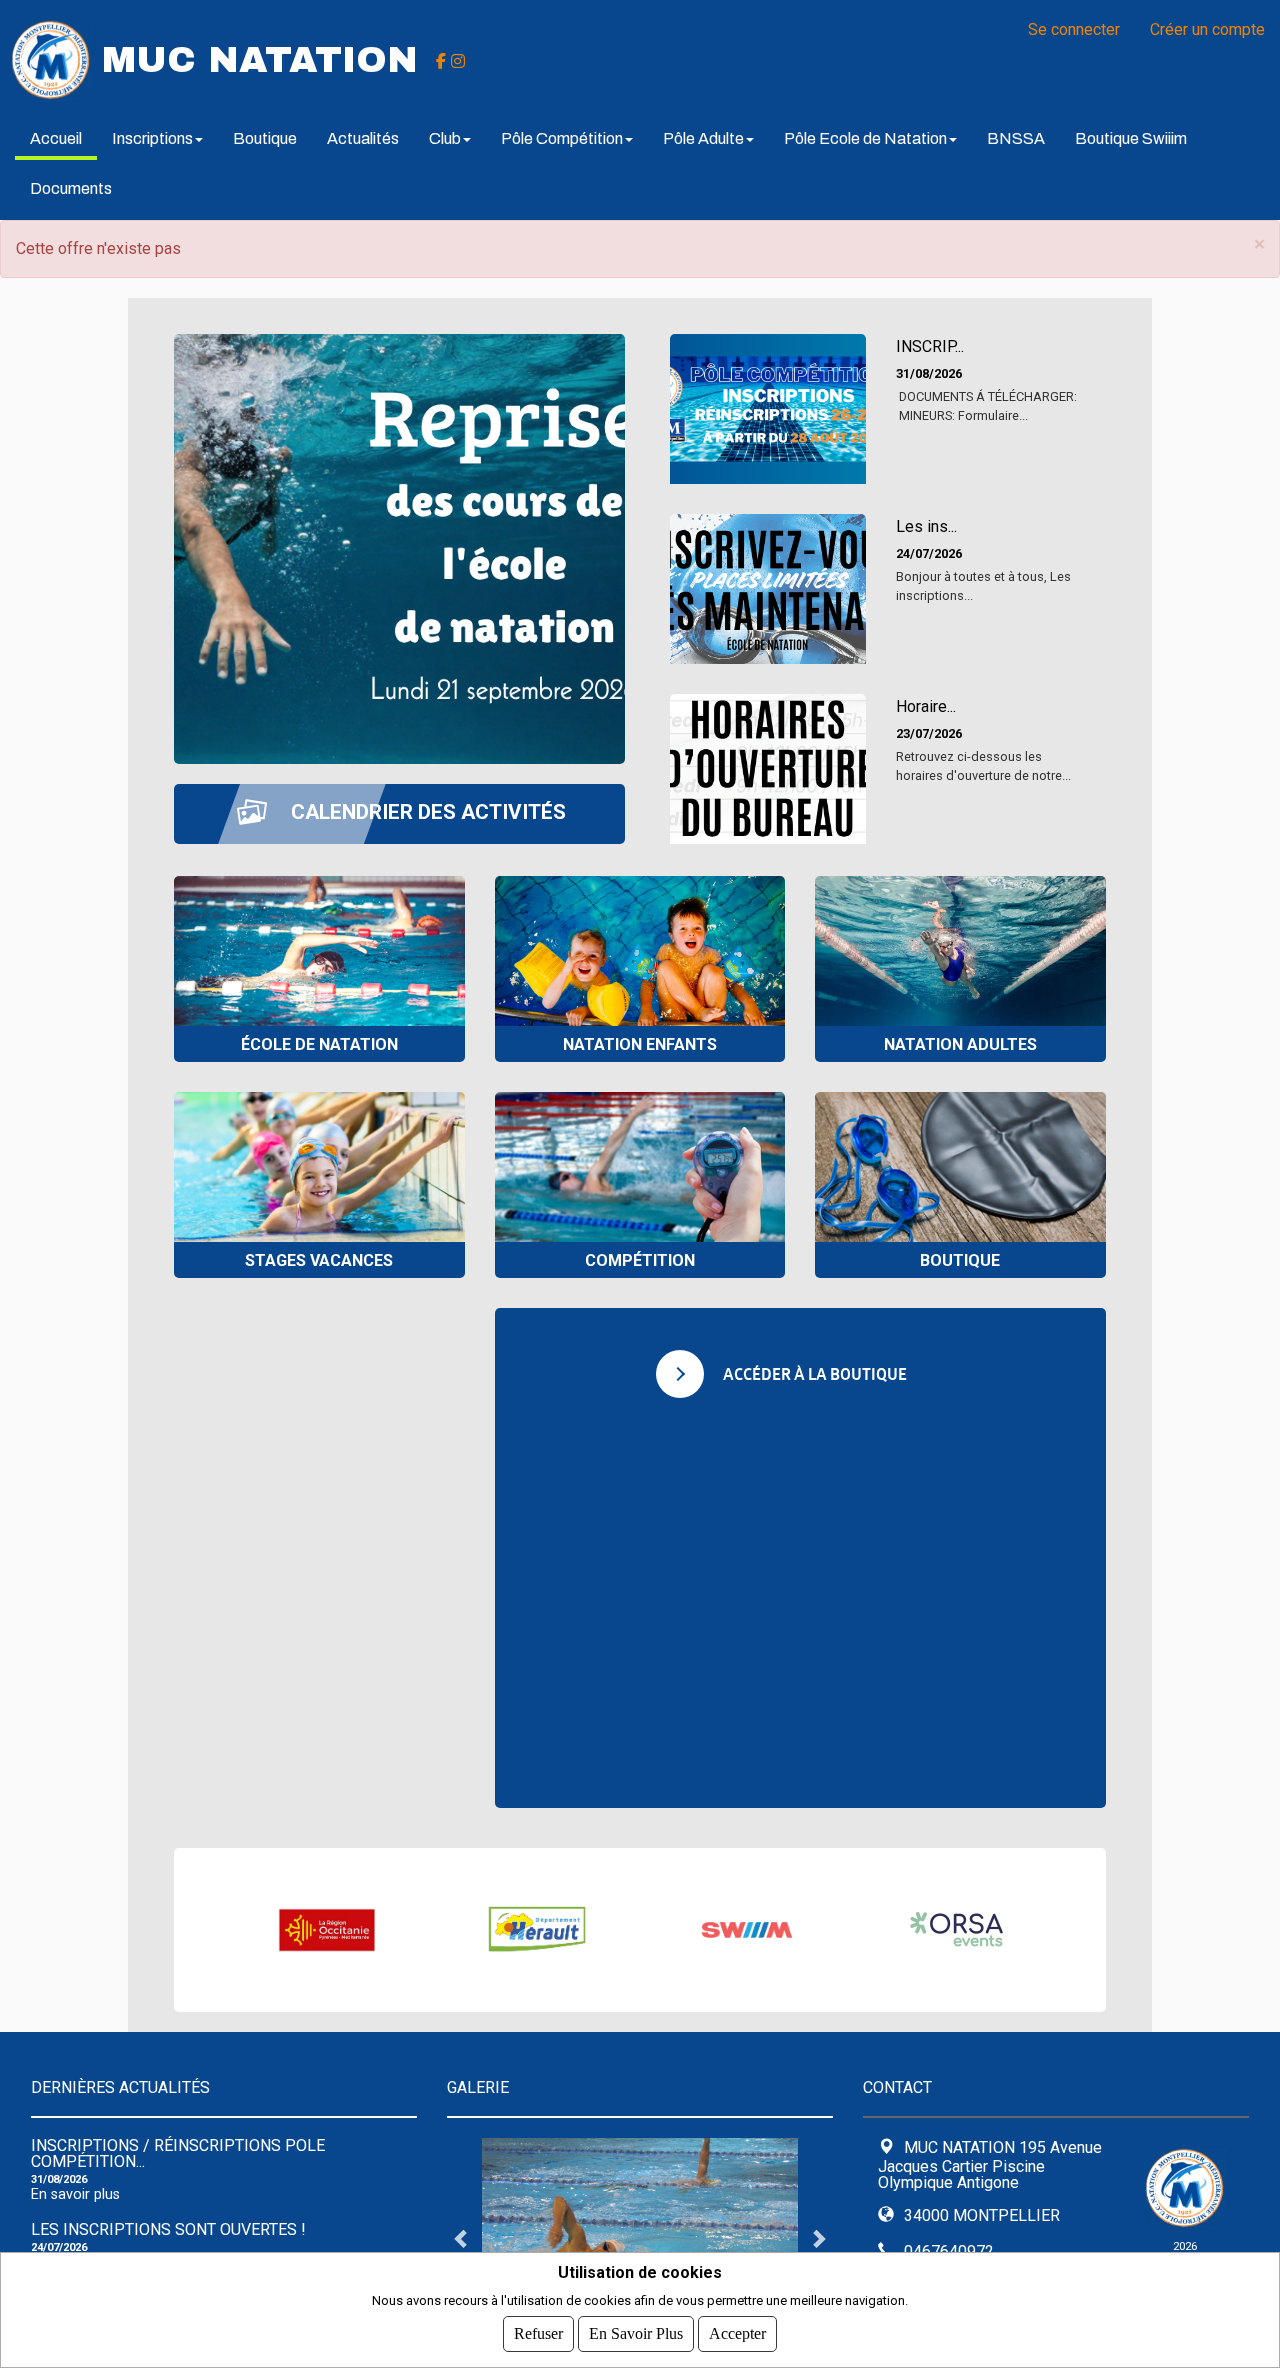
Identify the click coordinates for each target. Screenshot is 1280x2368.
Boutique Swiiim (1131, 138)
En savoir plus (75, 2194)
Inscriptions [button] (152, 138)
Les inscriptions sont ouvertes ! (168, 2229)
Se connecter (1074, 29)
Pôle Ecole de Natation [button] (865, 138)
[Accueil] (51, 58)
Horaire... (926, 706)
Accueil (56, 138)
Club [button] (445, 138)
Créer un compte (1207, 29)
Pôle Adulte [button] (703, 138)
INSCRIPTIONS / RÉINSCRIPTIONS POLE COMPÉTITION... (178, 2153)
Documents (71, 188)
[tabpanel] (640, 2238)
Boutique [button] (265, 138)
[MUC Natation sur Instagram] (458, 60)
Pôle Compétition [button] (562, 138)
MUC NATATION (260, 60)
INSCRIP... (930, 346)
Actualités (363, 138)
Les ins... (926, 526)
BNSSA (1016, 138)
